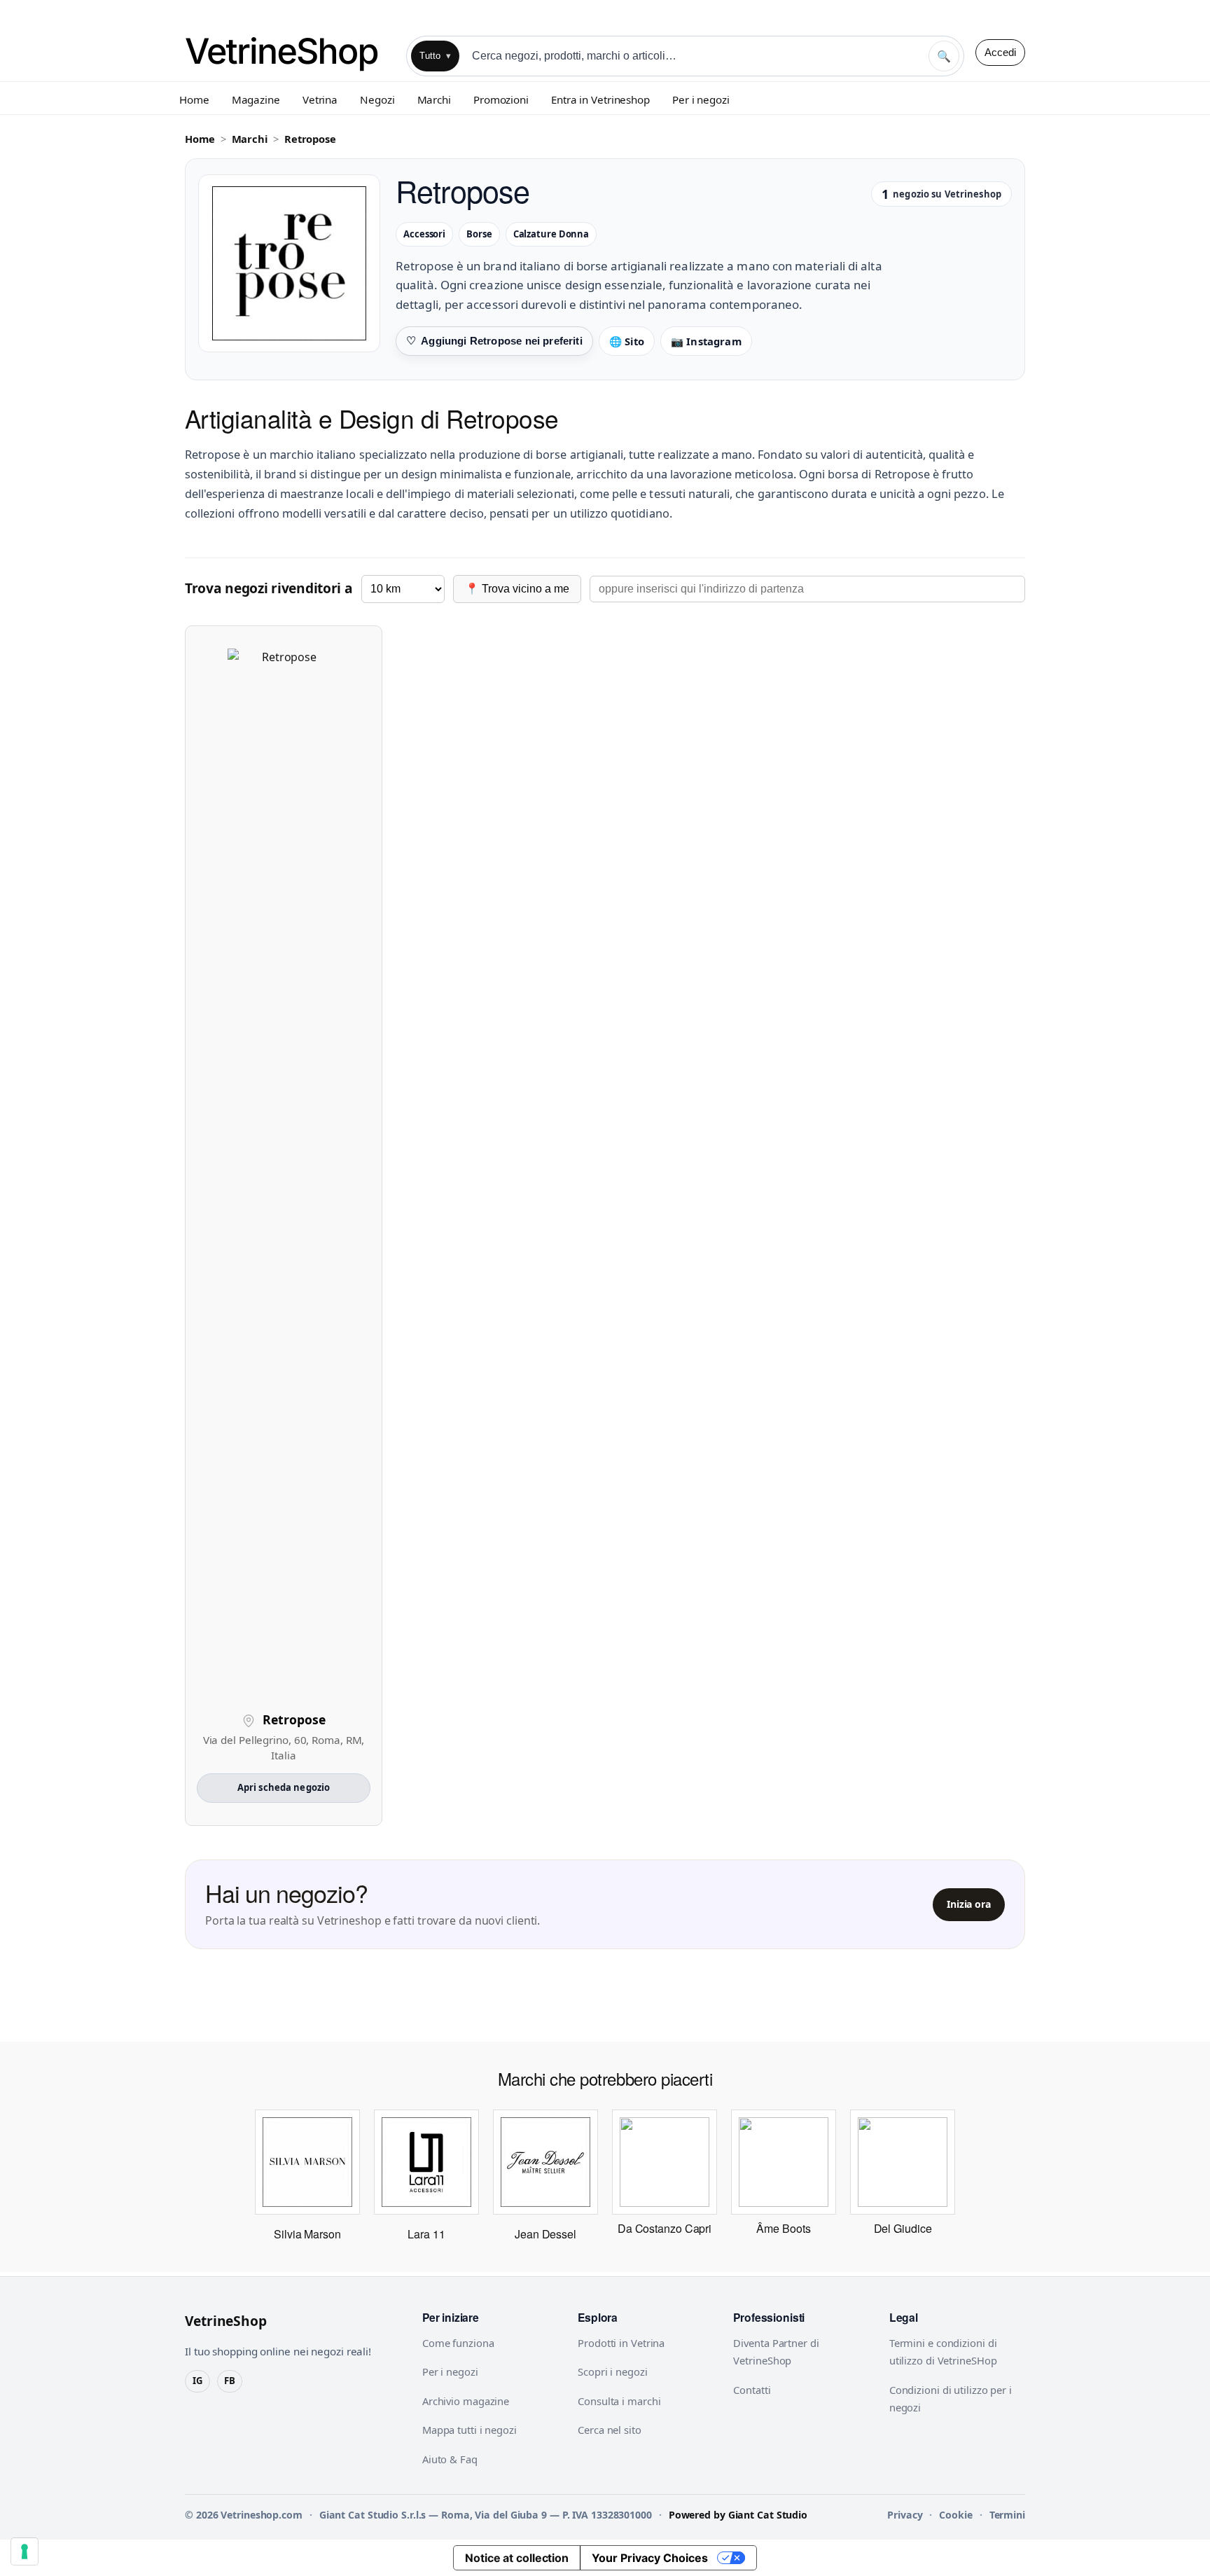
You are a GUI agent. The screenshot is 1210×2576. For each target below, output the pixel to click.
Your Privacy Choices (650, 2558)
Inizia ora (969, 1904)
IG (197, 2381)
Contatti (752, 2390)
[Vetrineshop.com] (290, 52)
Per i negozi (701, 99)
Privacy (905, 2515)
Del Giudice (903, 2228)
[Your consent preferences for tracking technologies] (25, 2551)
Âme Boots (783, 2228)
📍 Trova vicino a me (517, 589)
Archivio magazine (466, 2401)
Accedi (1000, 52)
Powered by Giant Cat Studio (738, 2515)
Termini (1007, 2515)
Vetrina (320, 99)
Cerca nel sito (610, 2430)
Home (194, 99)
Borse (479, 234)
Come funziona (458, 2343)
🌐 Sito (627, 341)
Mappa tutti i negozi (470, 2430)
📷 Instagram (706, 341)
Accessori (424, 234)
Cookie (955, 2515)
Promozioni (501, 99)
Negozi (377, 99)
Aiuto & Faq (450, 2459)
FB (230, 2381)
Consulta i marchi (619, 2401)
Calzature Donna (551, 234)
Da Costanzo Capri (665, 2228)
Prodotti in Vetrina (621, 2343)
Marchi (434, 99)
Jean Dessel (545, 2234)
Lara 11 (426, 2234)
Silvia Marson (307, 2234)
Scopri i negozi (613, 2371)
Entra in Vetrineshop (600, 99)
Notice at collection (517, 2558)
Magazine (256, 99)
